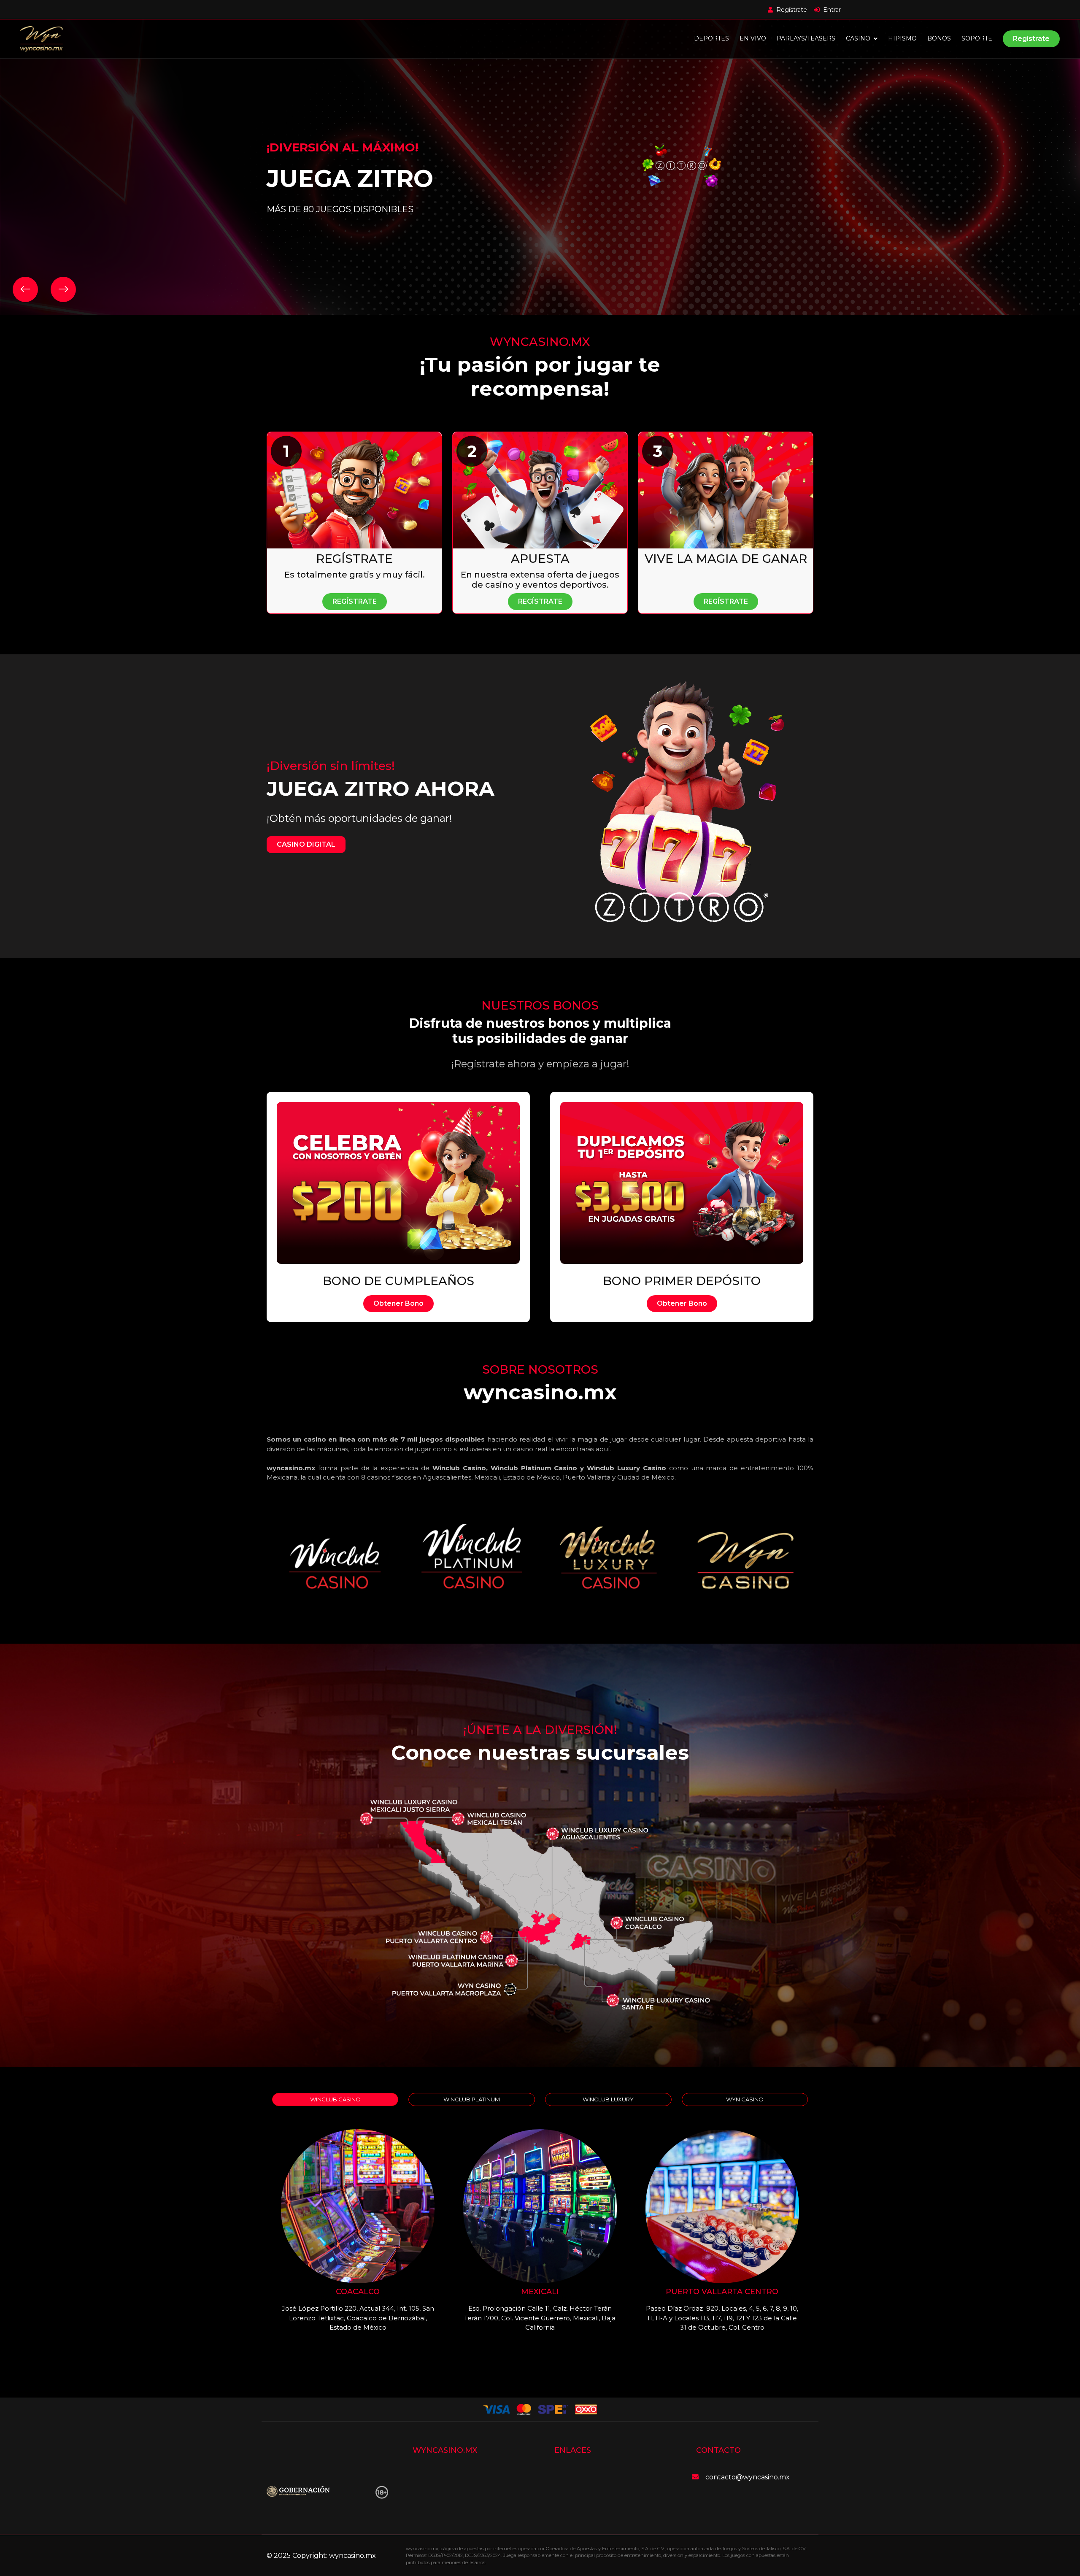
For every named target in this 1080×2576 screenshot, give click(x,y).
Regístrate (1031, 39)
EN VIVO (753, 38)
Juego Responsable (591, 2507)
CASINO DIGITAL (306, 844)
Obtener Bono (398, 1303)
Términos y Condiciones (597, 2477)
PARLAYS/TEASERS (806, 38)
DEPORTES (711, 38)
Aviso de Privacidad (448, 2507)
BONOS (939, 38)
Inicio (425, 2477)
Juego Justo (579, 2492)
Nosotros (431, 2492)
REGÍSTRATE (355, 601)
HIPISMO (902, 38)
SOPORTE (977, 38)
